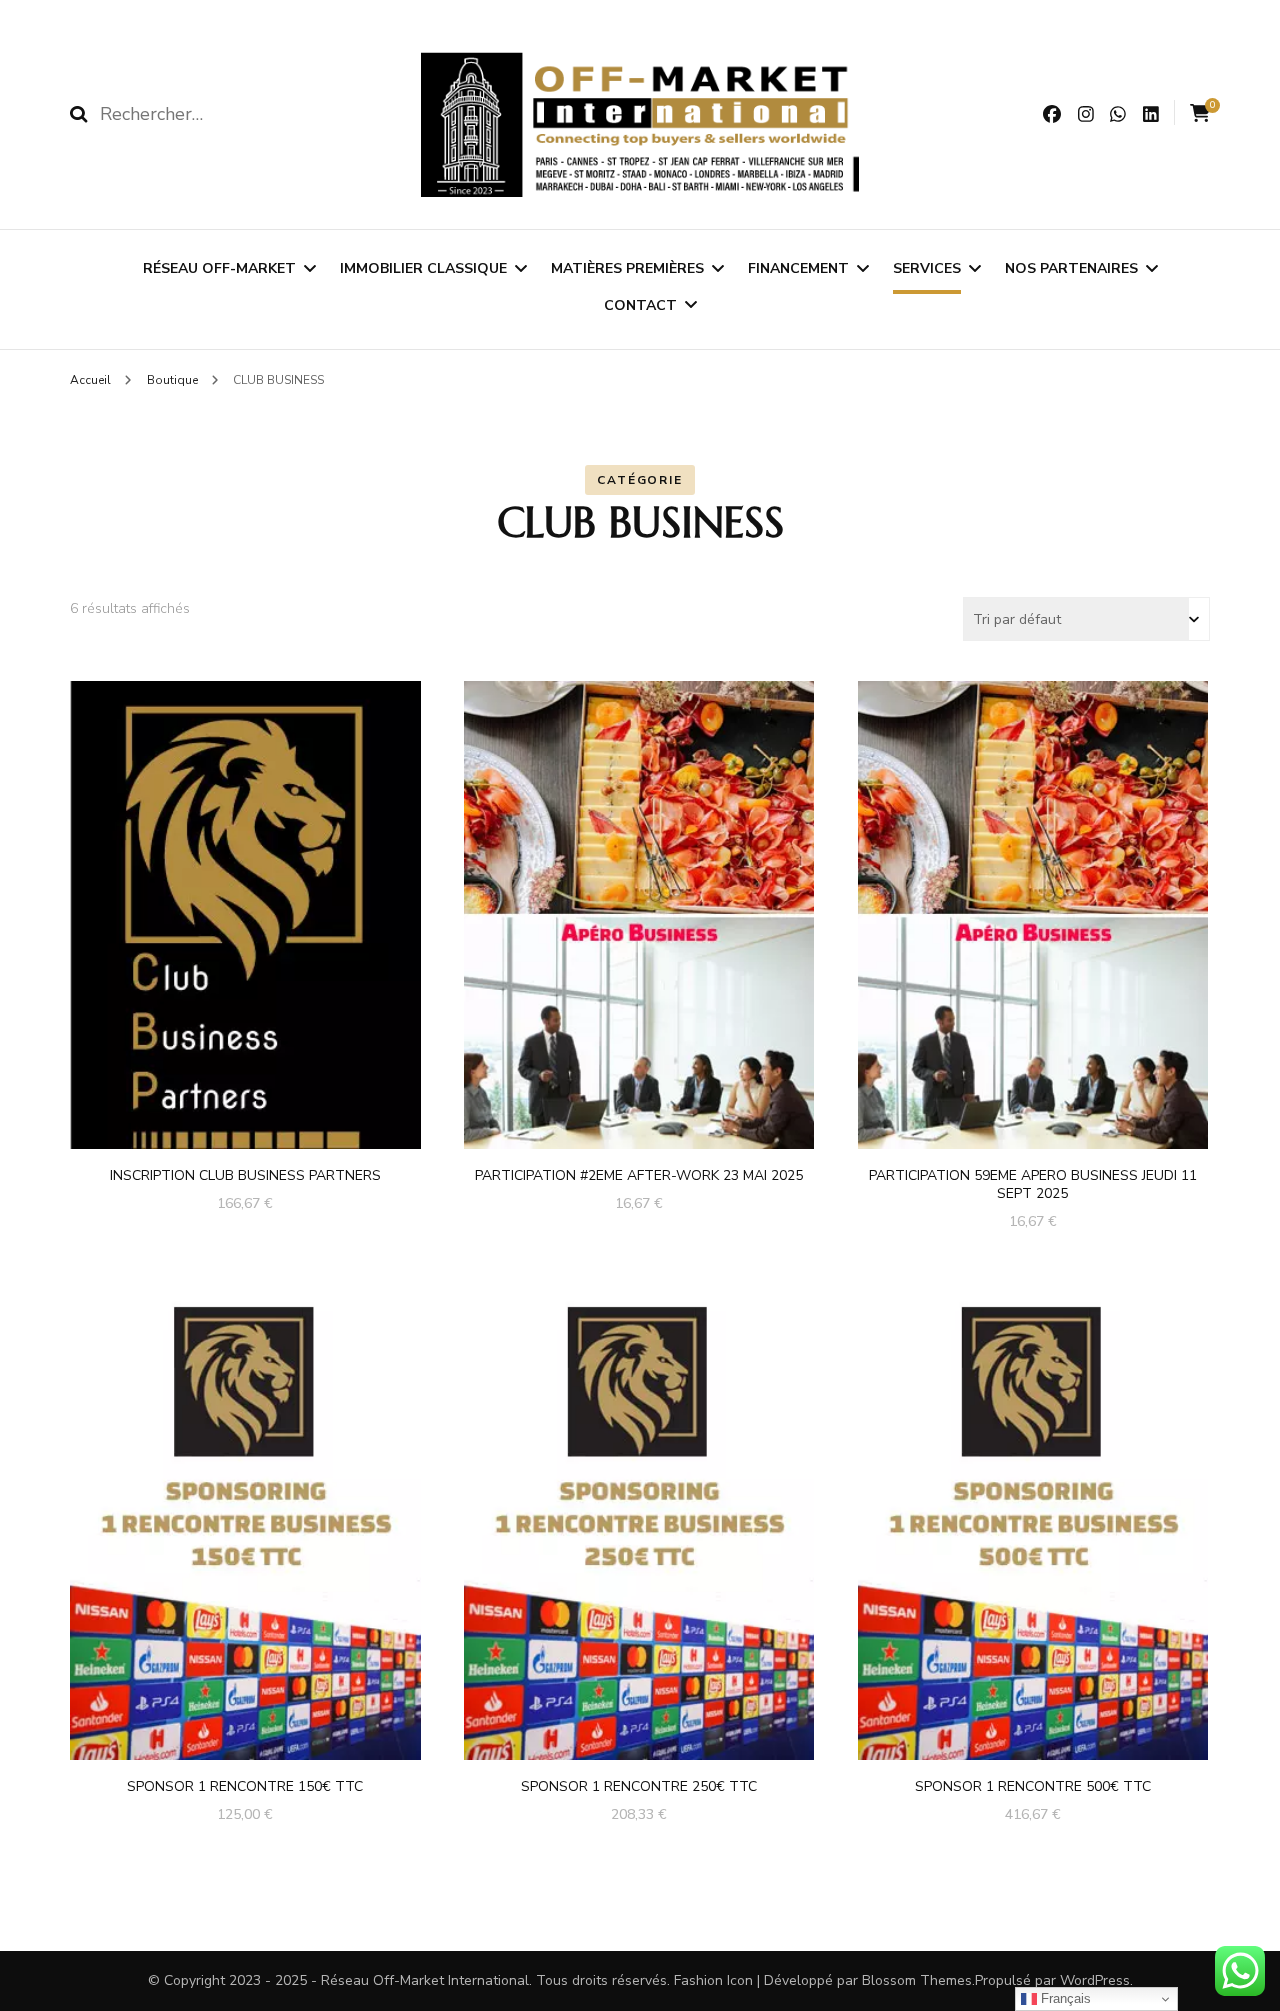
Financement (798, 268)
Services (927, 268)
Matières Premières (627, 268)
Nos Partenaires (1071, 268)
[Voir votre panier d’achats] (1200, 113)
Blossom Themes (917, 1980)
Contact (640, 305)
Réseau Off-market (219, 268)
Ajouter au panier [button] (245, 909)
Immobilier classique (423, 268)
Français (1064, 1998)
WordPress (1095, 1980)
